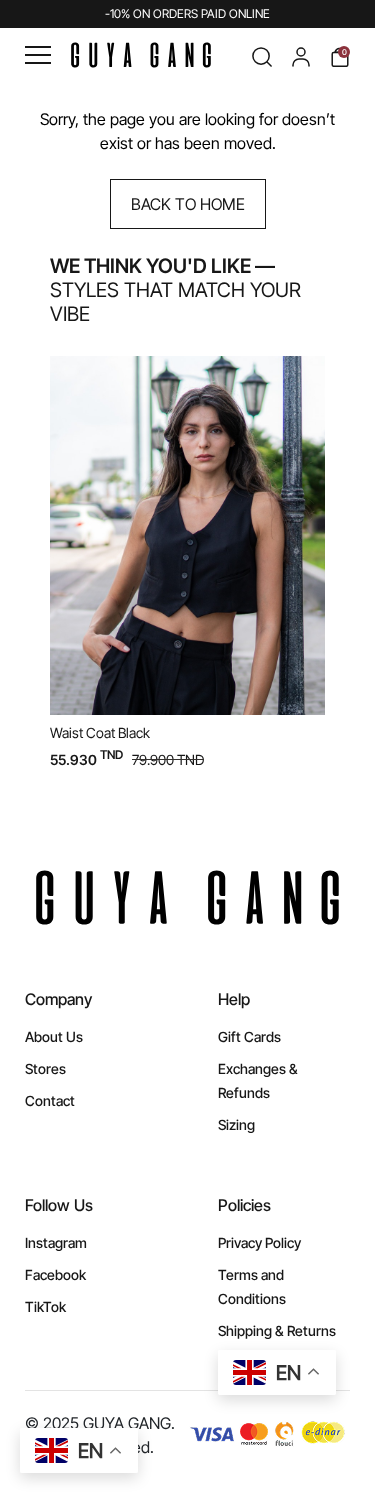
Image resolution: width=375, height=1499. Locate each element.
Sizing (236, 1124)
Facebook (55, 1274)
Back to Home (188, 204)
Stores (45, 1068)
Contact (50, 1100)
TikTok (45, 1306)
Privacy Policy (259, 1242)
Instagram (56, 1242)
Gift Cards (249, 1036)
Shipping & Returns (277, 1330)
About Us (54, 1036)
